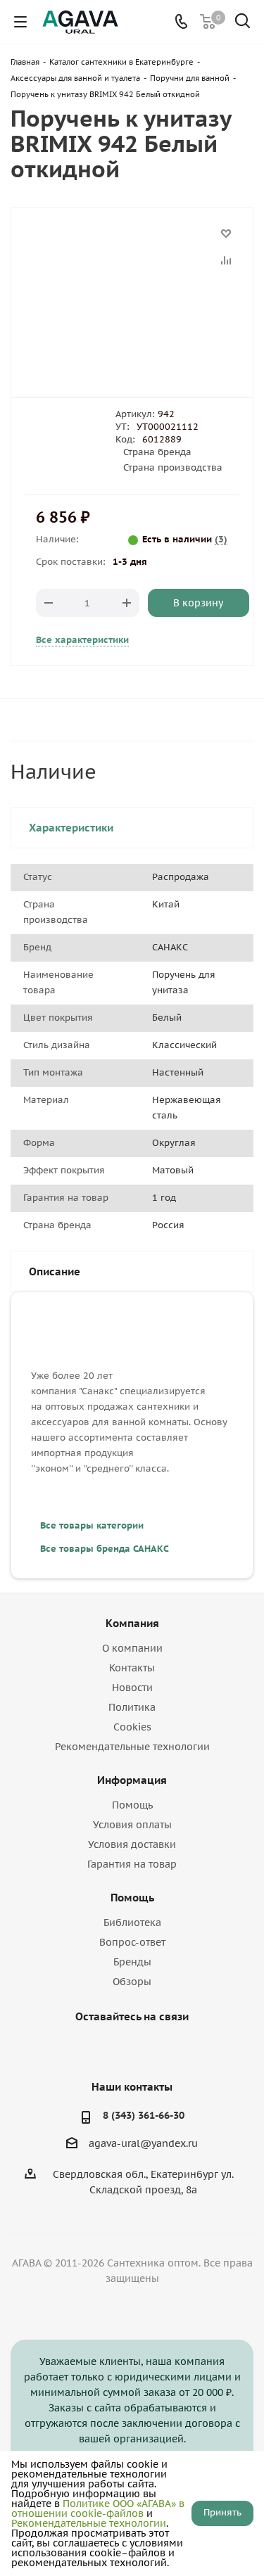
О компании (132, 1648)
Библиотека (132, 1923)
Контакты (132, 1668)
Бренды (132, 1962)
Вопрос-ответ (132, 1942)
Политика (132, 1707)
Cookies (132, 1727)
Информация (132, 1780)
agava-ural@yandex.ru (143, 2143)
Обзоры (132, 1982)
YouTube (129, 2049)
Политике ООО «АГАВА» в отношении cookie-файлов (98, 2508)
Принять (222, 2512)
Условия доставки (132, 1844)
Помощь (132, 1805)
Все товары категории (92, 1525)
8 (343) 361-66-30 (144, 2115)
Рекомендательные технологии (132, 1747)
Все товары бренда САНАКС (105, 1549)
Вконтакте (94, 2049)
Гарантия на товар (132, 1864)
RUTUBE (164, 2049)
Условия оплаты (132, 1825)
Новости (132, 1688)
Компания (132, 1623)
